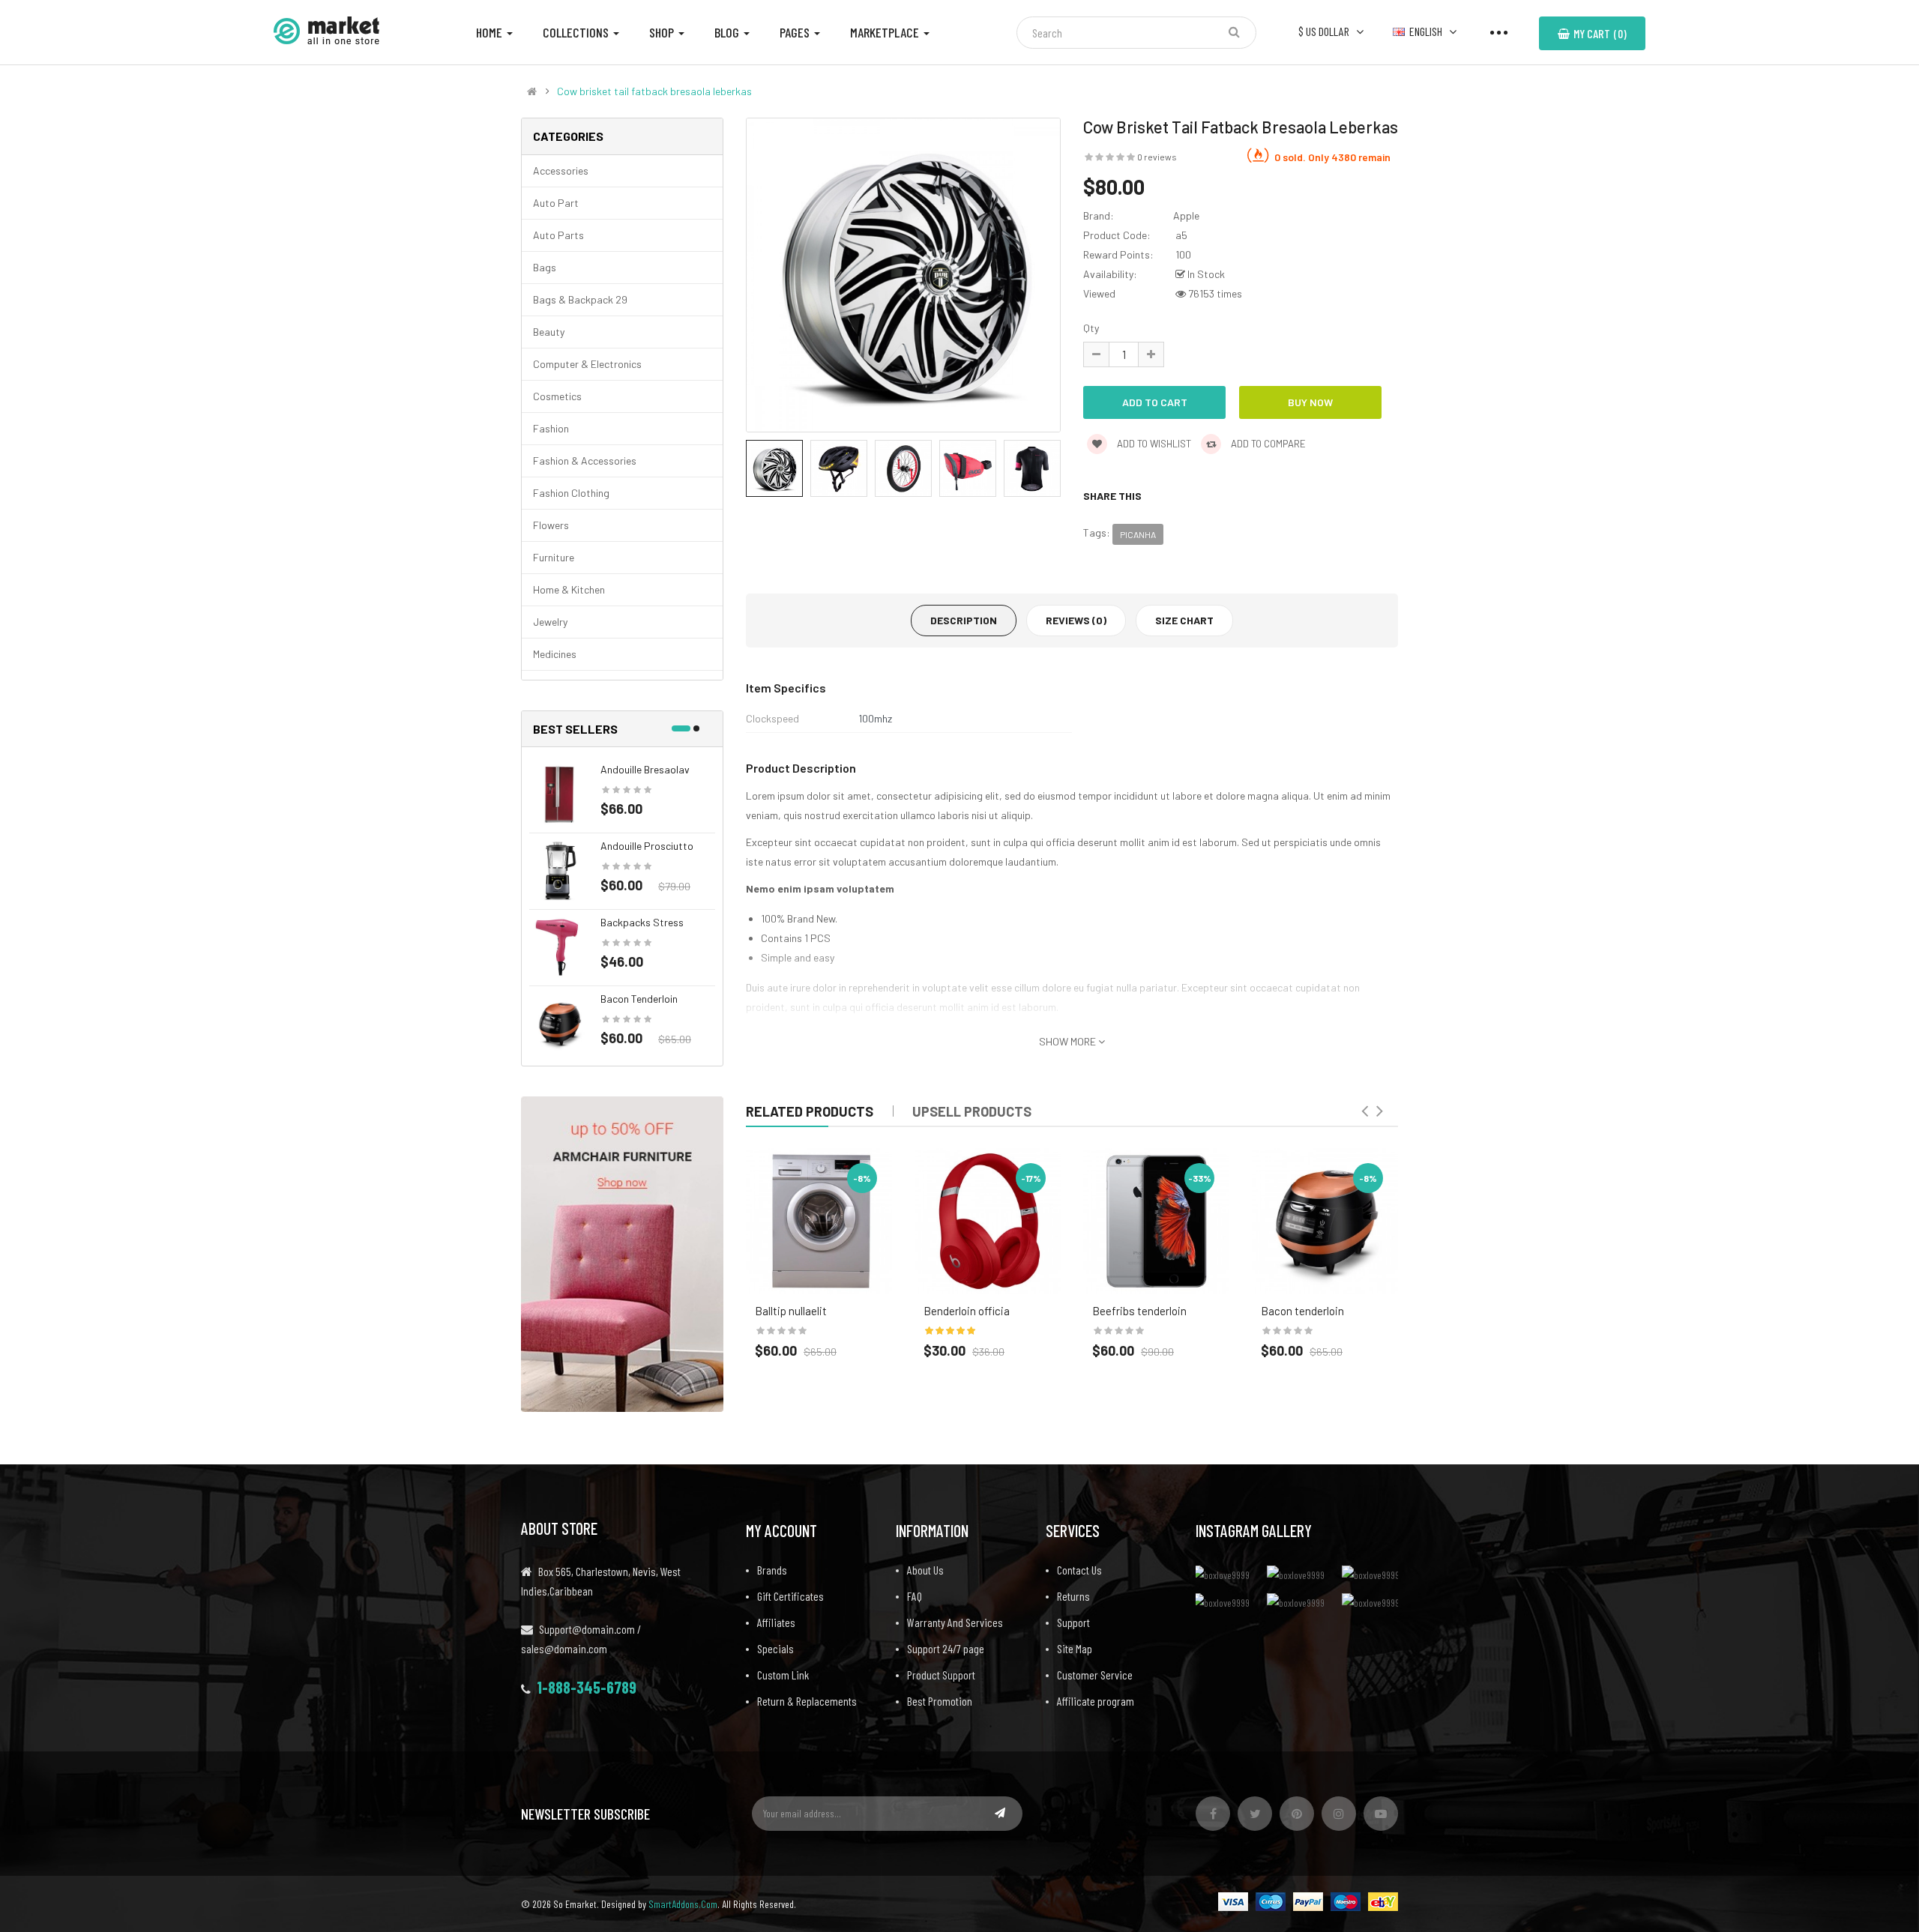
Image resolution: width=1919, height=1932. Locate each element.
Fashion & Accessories (585, 461)
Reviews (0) (1076, 620)
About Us (925, 1570)
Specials (775, 1648)
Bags (545, 267)
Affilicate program (1096, 1701)
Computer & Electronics (587, 364)
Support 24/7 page (946, 1648)
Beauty (549, 332)
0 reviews (1157, 157)
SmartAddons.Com (683, 1904)
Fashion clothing (571, 493)
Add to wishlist (1153, 444)
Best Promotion (940, 1701)
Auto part (556, 203)
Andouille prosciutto (647, 846)
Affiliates (776, 1622)
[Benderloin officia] (988, 1221)
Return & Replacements (807, 1701)
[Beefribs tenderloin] (1156, 1221)
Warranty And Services (955, 1622)
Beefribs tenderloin (1139, 1311)
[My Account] (1499, 31)
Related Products (810, 1111)
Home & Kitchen (569, 589)
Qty (1091, 328)
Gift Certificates (790, 1596)
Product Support (941, 1675)
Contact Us (1079, 1570)
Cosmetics (557, 396)
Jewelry (550, 622)
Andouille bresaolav (645, 769)
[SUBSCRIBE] (1000, 1813)
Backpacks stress (642, 922)
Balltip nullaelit (791, 1311)
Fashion (551, 428)
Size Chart (1184, 620)
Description (964, 620)
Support (1073, 1622)
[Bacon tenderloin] (559, 1023)
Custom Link (783, 1675)
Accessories (561, 170)
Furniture (554, 557)
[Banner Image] (622, 1253)
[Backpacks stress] (559, 946)
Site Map (1075, 1648)
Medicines (555, 654)
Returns (1073, 1596)
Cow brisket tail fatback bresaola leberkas (654, 91)
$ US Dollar (1326, 31)
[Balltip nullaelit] (819, 1221)
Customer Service (1095, 1675)
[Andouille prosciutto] (559, 870)
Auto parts (558, 235)
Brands (772, 1570)
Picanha (1138, 534)
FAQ (915, 1596)
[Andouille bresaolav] (559, 793)
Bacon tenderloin (639, 999)
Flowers (551, 525)
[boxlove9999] (1226, 1574)
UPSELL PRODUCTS (972, 1111)
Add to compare (1267, 444)
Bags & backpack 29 (580, 299)
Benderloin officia (967, 1311)
